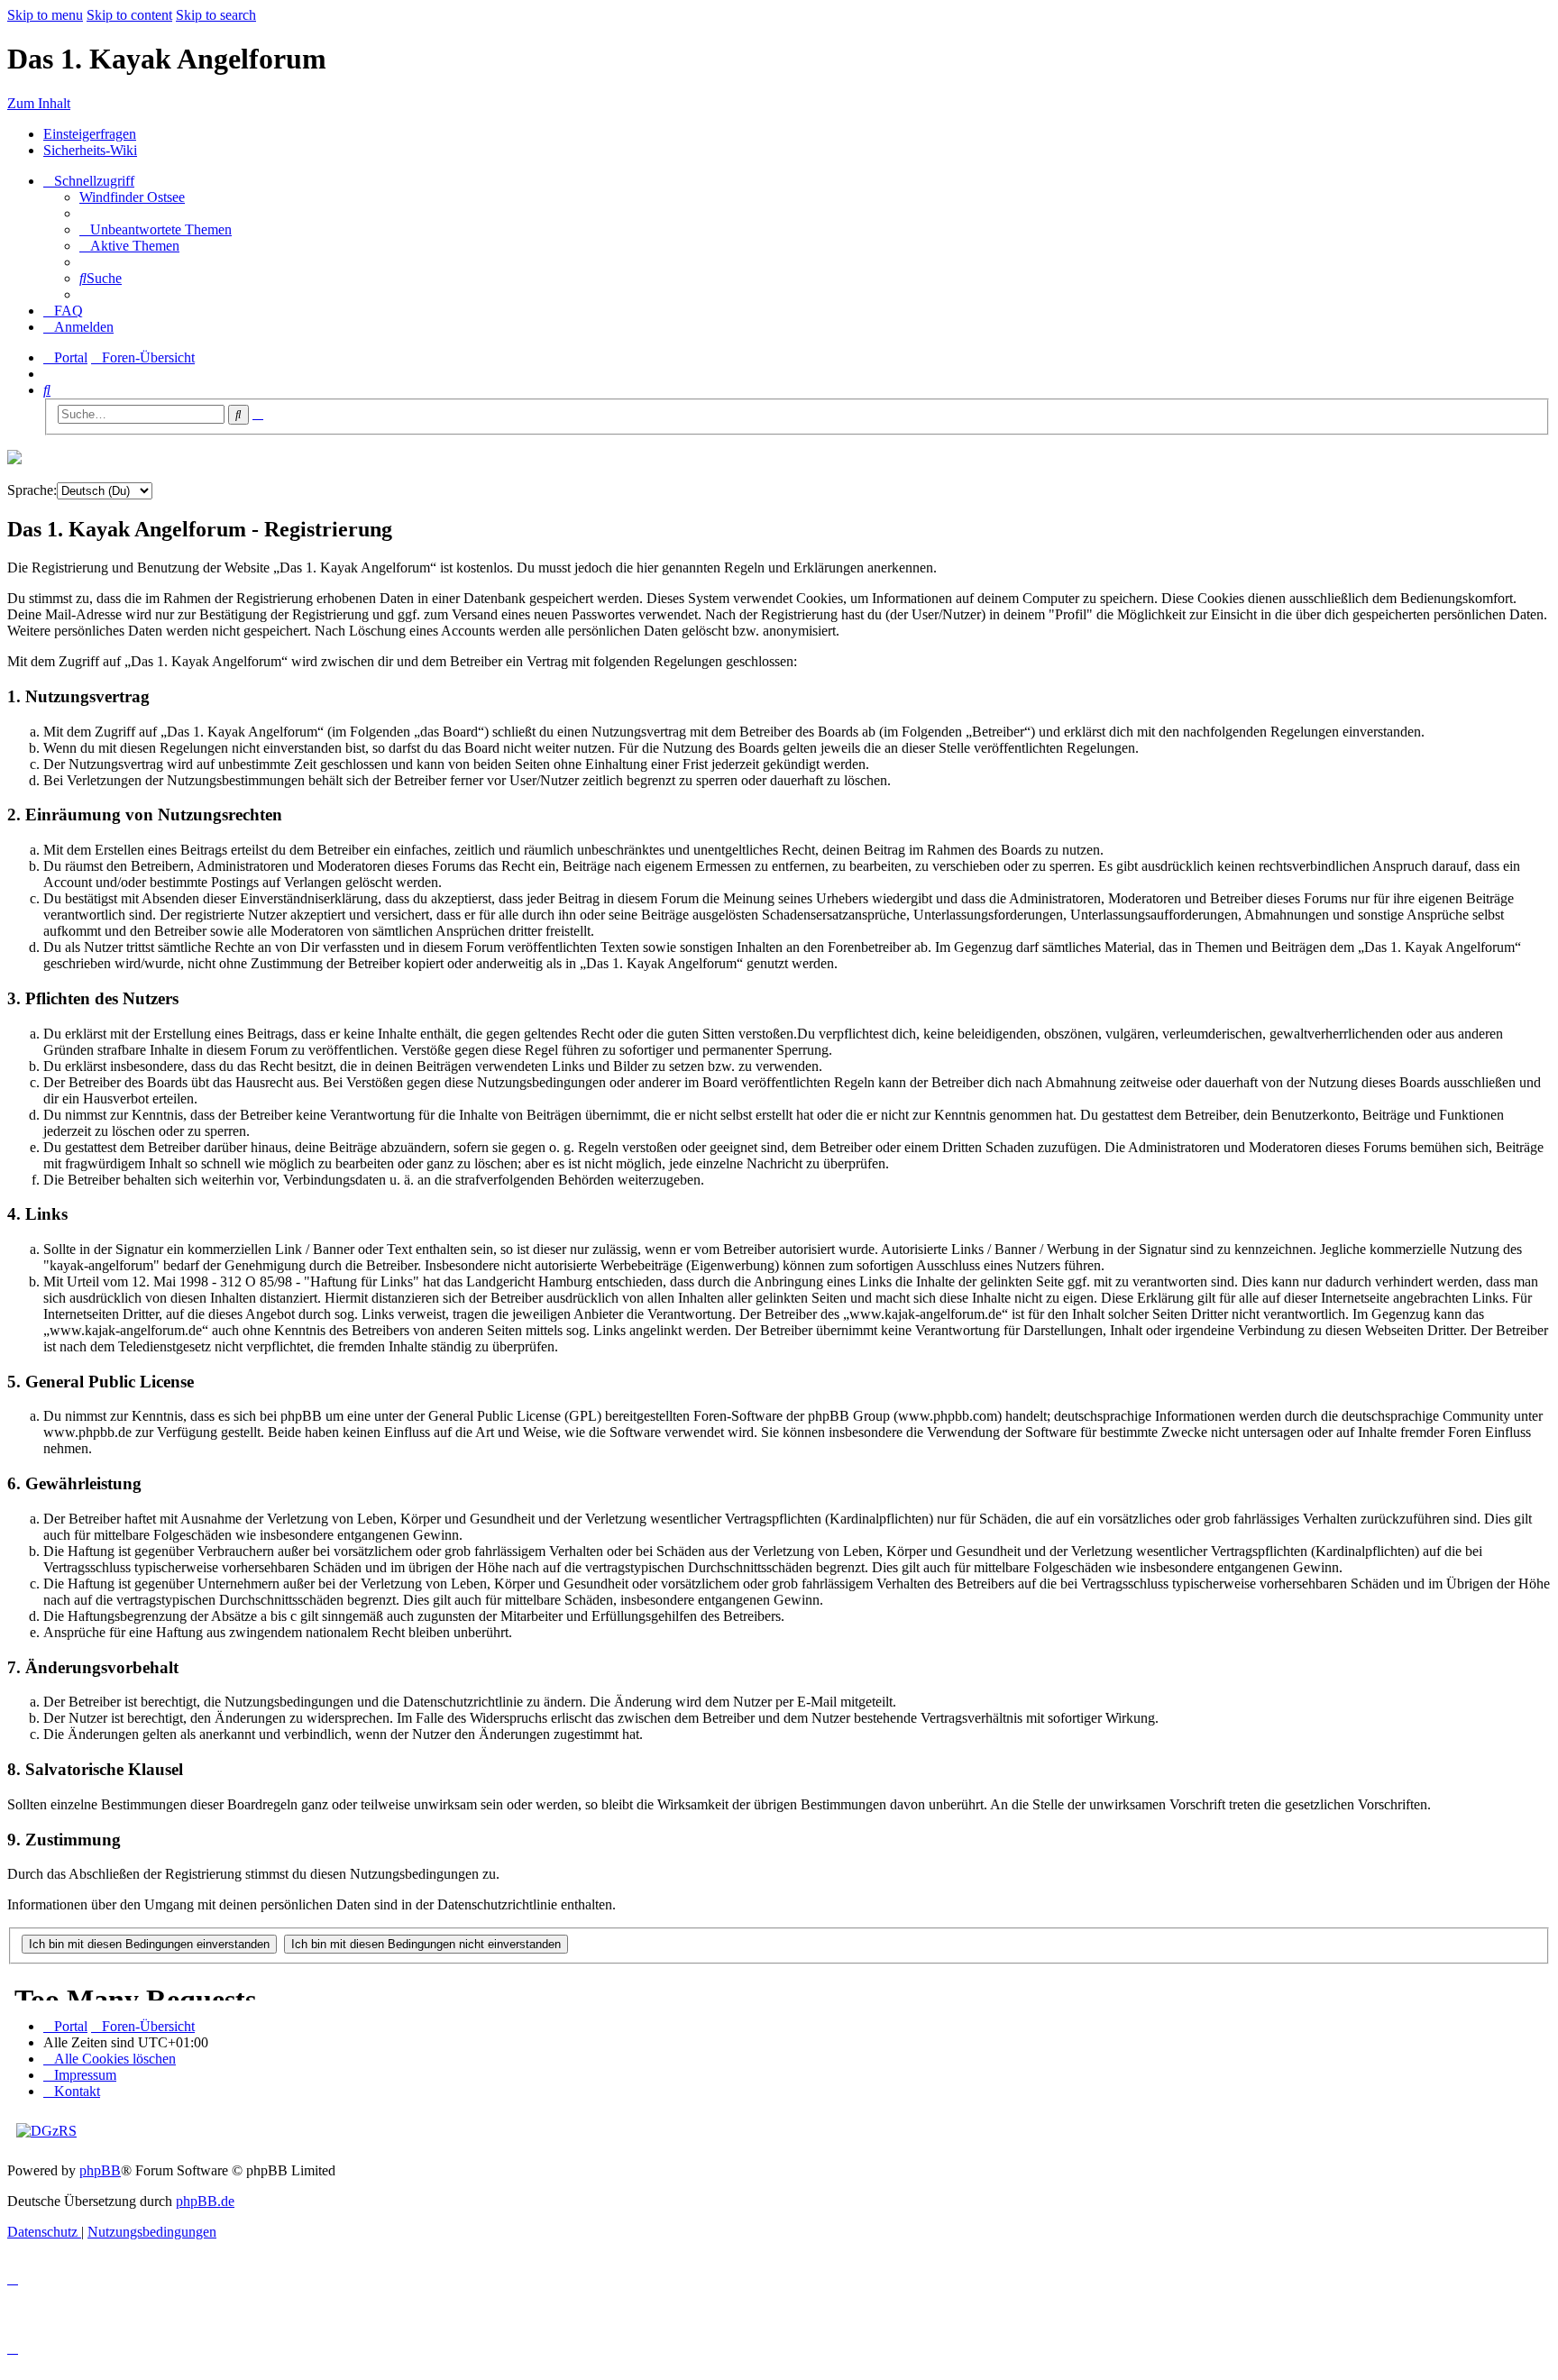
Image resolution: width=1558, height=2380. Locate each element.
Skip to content (129, 15)
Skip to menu (45, 15)
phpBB (100, 2170)
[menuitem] (132, 197)
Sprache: (32, 490)
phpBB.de (205, 2201)
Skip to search (216, 15)
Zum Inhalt (39, 103)
